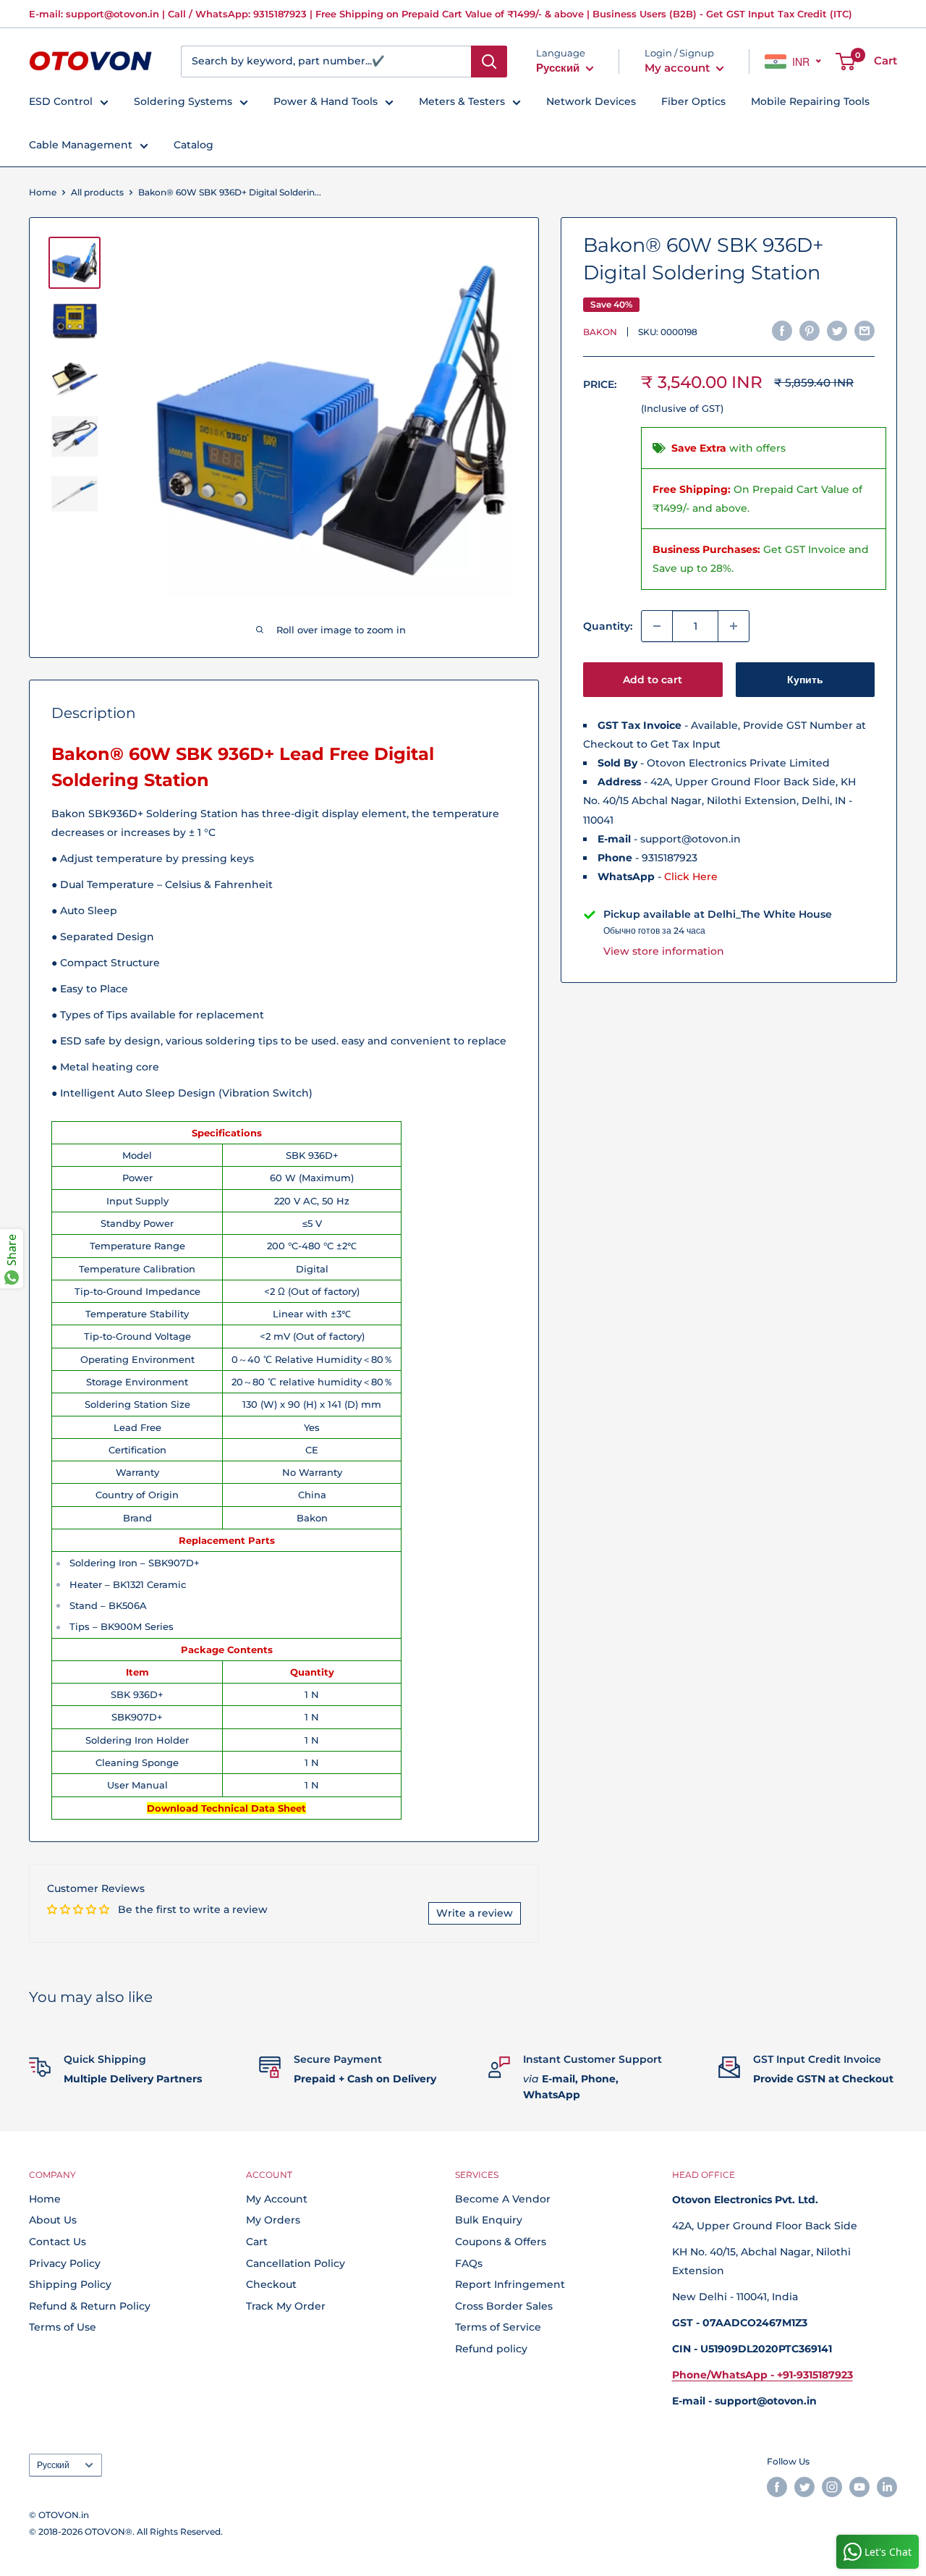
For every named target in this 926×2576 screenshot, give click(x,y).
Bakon (600, 332)
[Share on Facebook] (782, 330)
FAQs (469, 2263)
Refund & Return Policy (90, 2306)
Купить (805, 680)
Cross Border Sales (504, 2306)
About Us (53, 2220)
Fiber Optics (693, 101)
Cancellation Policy (296, 2263)
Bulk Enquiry (489, 2220)
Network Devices (591, 101)
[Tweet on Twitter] (837, 330)
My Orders (273, 2220)
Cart (257, 2242)
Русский (53, 2465)
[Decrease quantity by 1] (657, 626)
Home (43, 192)
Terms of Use (63, 2327)
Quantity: (608, 626)
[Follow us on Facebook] (777, 2487)
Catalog (194, 145)
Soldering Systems (183, 101)
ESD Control (61, 101)
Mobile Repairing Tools (810, 101)
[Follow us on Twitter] (804, 2487)
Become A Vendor (503, 2199)
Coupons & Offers (501, 2242)
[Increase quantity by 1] (734, 626)
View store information (664, 951)
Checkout (271, 2284)
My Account (277, 2199)
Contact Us (58, 2242)
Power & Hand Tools (326, 101)
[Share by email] (865, 330)
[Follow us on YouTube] (859, 2487)
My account (679, 68)
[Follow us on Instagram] (832, 2487)
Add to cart (653, 680)
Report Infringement (510, 2284)
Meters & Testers (462, 101)
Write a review (475, 1913)
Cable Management (81, 145)
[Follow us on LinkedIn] (887, 2487)
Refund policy (491, 2349)
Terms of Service (498, 2327)
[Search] (489, 62)
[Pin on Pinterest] (810, 330)
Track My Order (286, 2306)
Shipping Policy (70, 2284)
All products (97, 192)
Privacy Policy (65, 2263)
